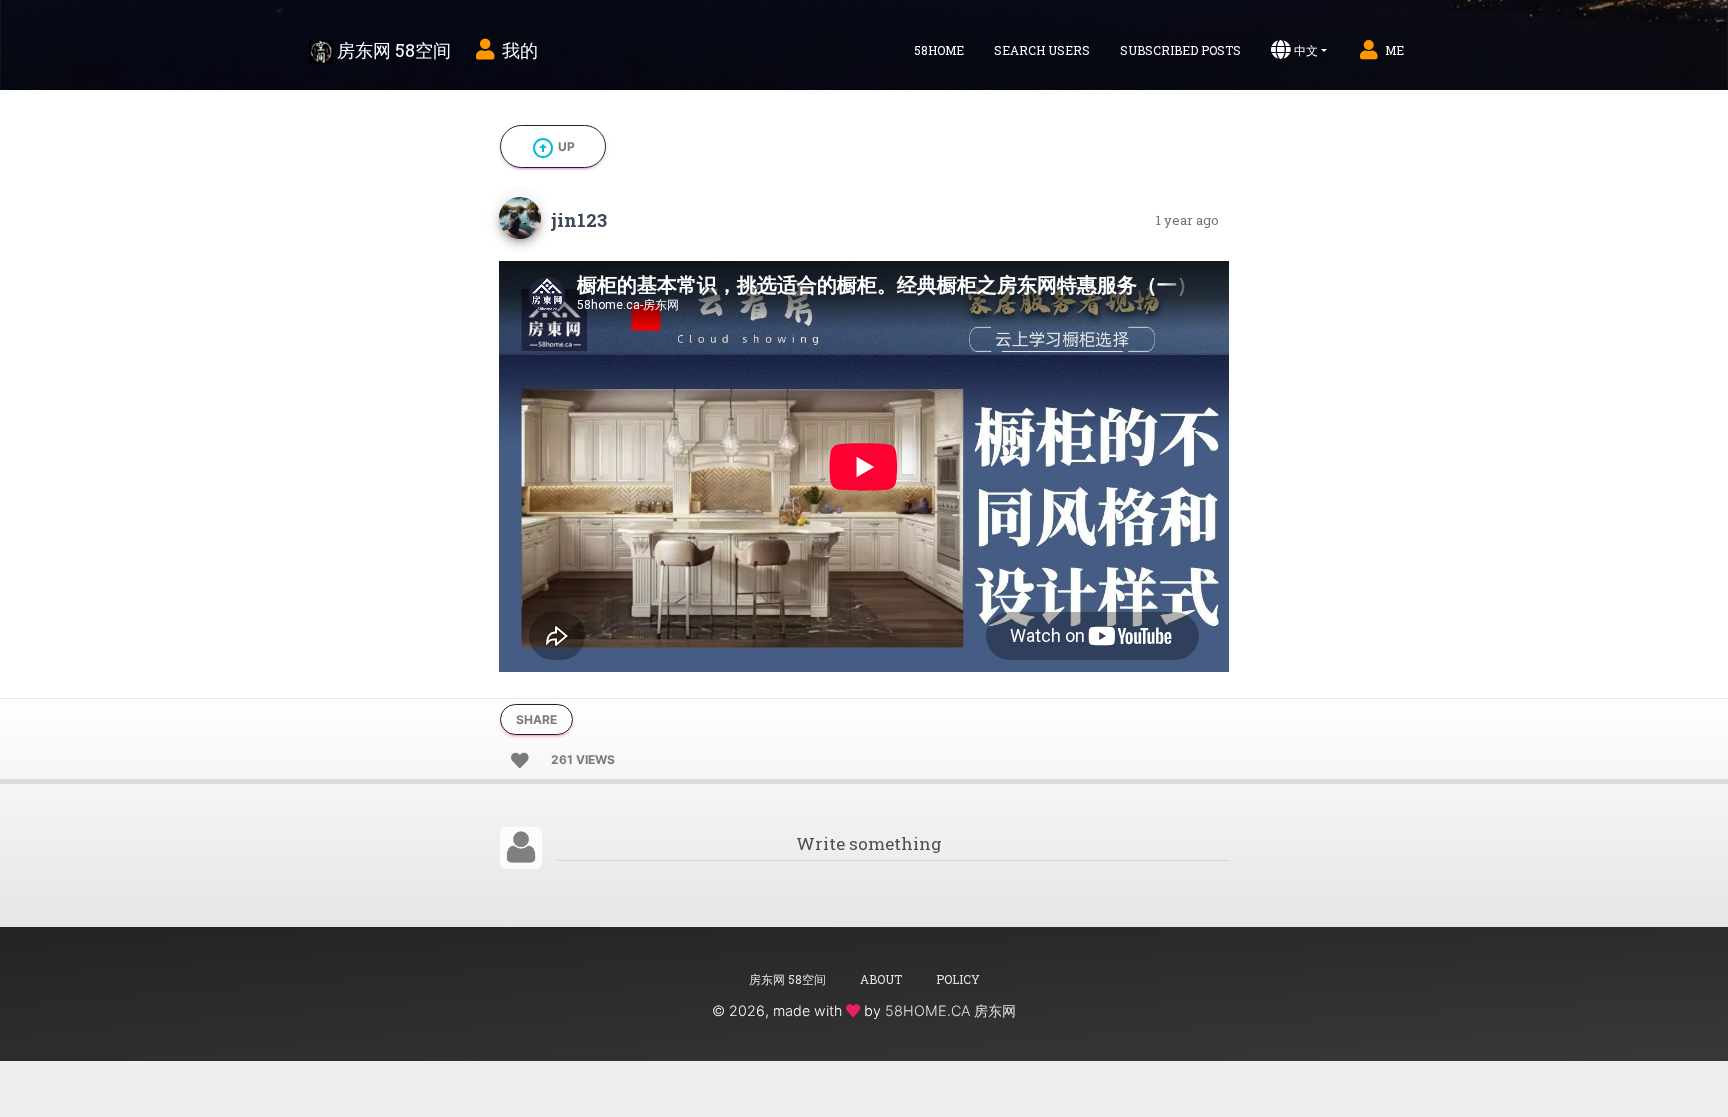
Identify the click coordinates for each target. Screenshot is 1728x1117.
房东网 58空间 (392, 50)
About (881, 979)
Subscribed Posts (1180, 50)
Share (536, 719)
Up (553, 148)
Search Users (1042, 50)
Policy (958, 979)
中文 (1306, 50)
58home (939, 50)
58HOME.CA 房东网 (950, 1010)
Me (1394, 50)
